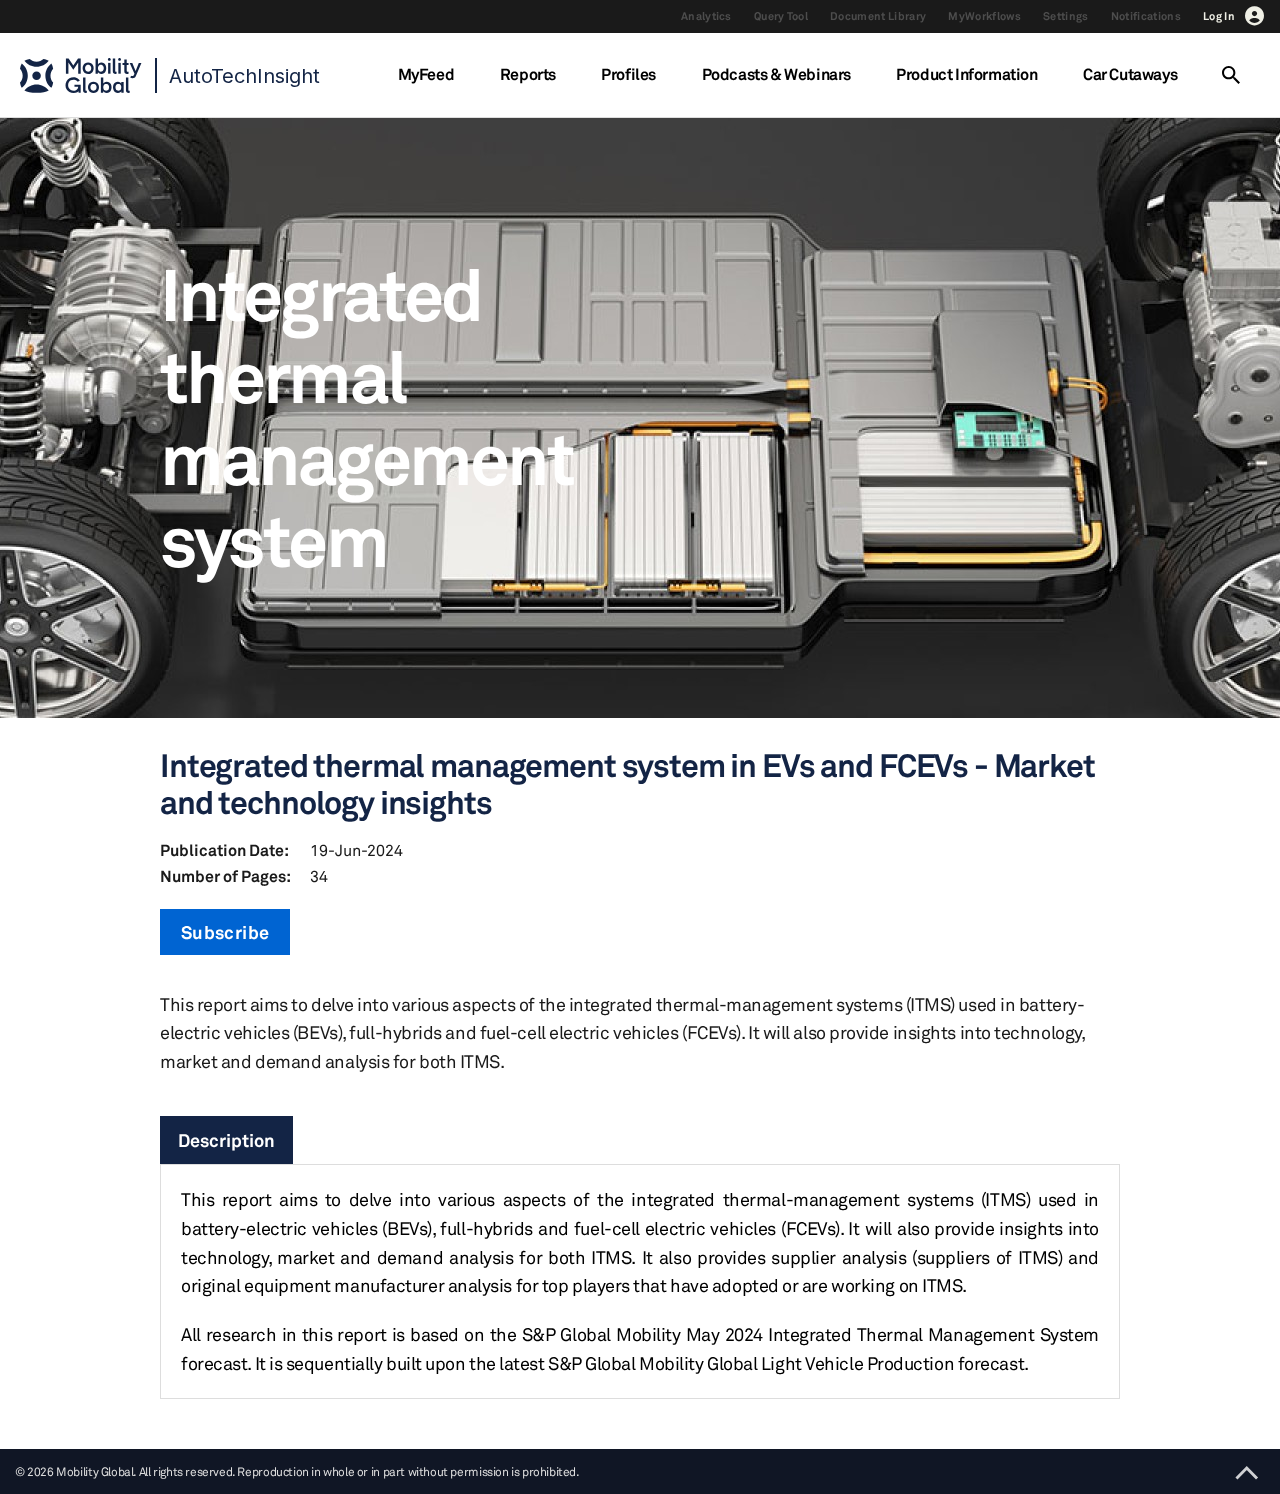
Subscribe (225, 932)
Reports (528, 74)
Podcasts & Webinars (776, 74)
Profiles (628, 74)
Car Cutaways (1130, 74)
